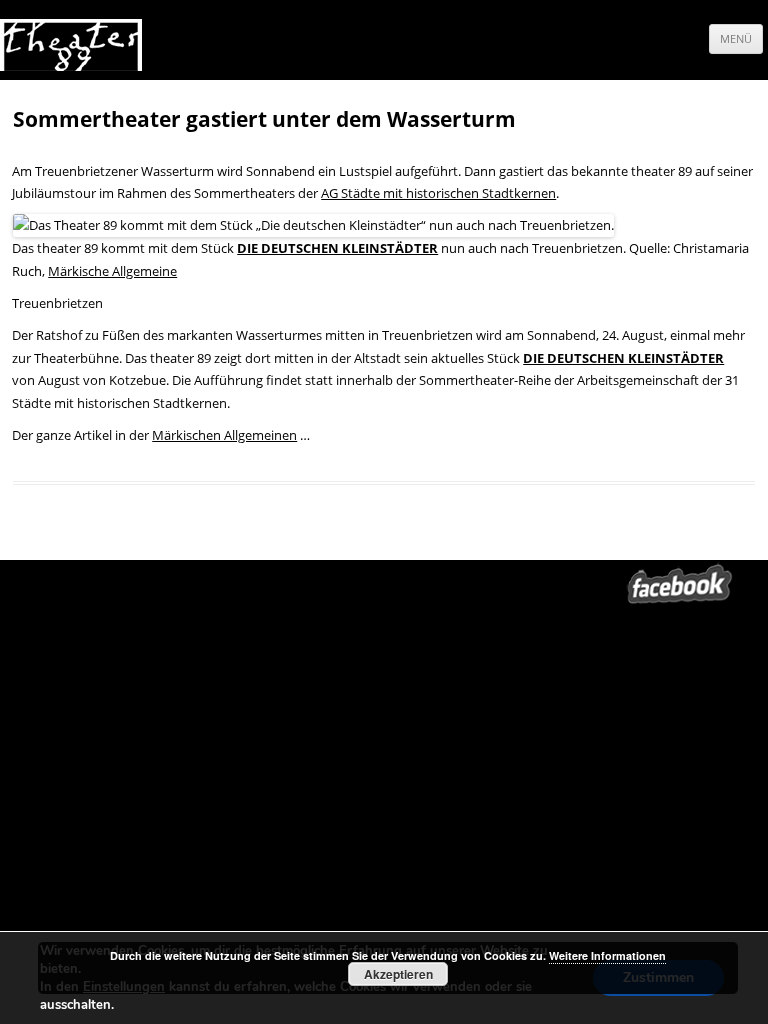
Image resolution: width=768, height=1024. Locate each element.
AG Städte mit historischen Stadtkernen (438, 193)
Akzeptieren (398, 974)
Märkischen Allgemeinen (224, 435)
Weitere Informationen (607, 955)
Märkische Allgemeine (112, 271)
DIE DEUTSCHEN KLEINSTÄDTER (337, 248)
